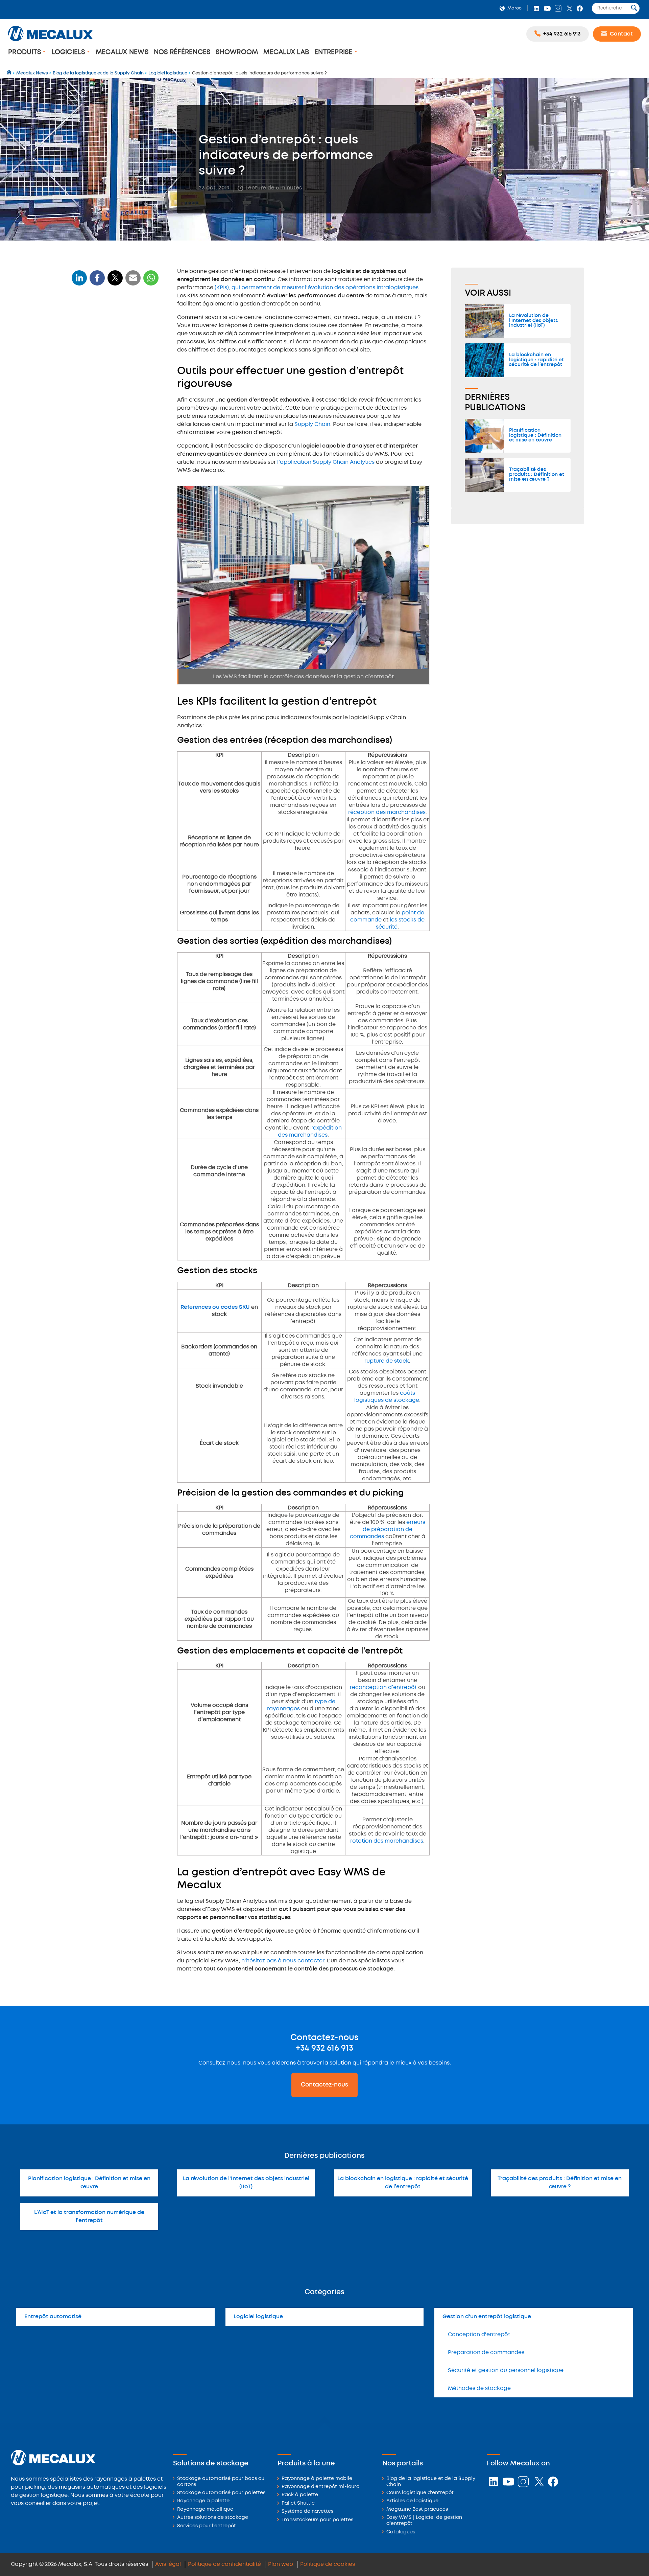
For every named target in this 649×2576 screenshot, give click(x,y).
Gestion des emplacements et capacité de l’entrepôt (110, 424)
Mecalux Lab (286, 52)
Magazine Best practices (417, 2510)
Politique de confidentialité (224, 2564)
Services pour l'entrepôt (207, 2526)
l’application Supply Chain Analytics (326, 462)
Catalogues (401, 2532)
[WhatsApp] (133, 282)
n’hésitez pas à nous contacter (283, 1961)
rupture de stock (387, 1361)
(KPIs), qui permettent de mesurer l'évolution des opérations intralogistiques (317, 288)
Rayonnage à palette (203, 2501)
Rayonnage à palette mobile (317, 2479)
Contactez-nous (324, 2085)
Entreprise (334, 52)
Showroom (237, 52)
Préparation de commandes (486, 2353)
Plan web (281, 2564)
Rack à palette (300, 2495)
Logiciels (69, 52)
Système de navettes (307, 2512)
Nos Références (182, 52)
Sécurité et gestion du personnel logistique (506, 2370)
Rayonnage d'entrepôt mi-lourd (321, 2487)
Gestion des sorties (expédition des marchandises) (115, 380)
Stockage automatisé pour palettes (221, 2493)
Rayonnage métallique (205, 2510)
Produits (25, 52)
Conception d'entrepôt (479, 2335)
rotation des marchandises (387, 1841)
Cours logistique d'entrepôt (420, 2493)
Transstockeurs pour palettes (317, 2520)
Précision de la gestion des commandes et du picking (106, 407)
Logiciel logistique (258, 2317)
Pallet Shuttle (298, 2503)
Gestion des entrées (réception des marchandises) (115, 364)
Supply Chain (312, 424)
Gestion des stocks (98, 394)
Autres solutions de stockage (213, 2518)
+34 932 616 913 (324, 2048)
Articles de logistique (412, 2501)
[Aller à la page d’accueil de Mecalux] (10, 73)
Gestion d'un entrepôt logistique (487, 2317)
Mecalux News (122, 52)
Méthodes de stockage (479, 2388)
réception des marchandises (387, 812)
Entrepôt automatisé (53, 2317)
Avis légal (168, 2564)
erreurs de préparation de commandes (388, 1530)
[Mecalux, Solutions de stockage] (50, 42)
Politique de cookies (328, 2564)
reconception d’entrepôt (383, 1688)
